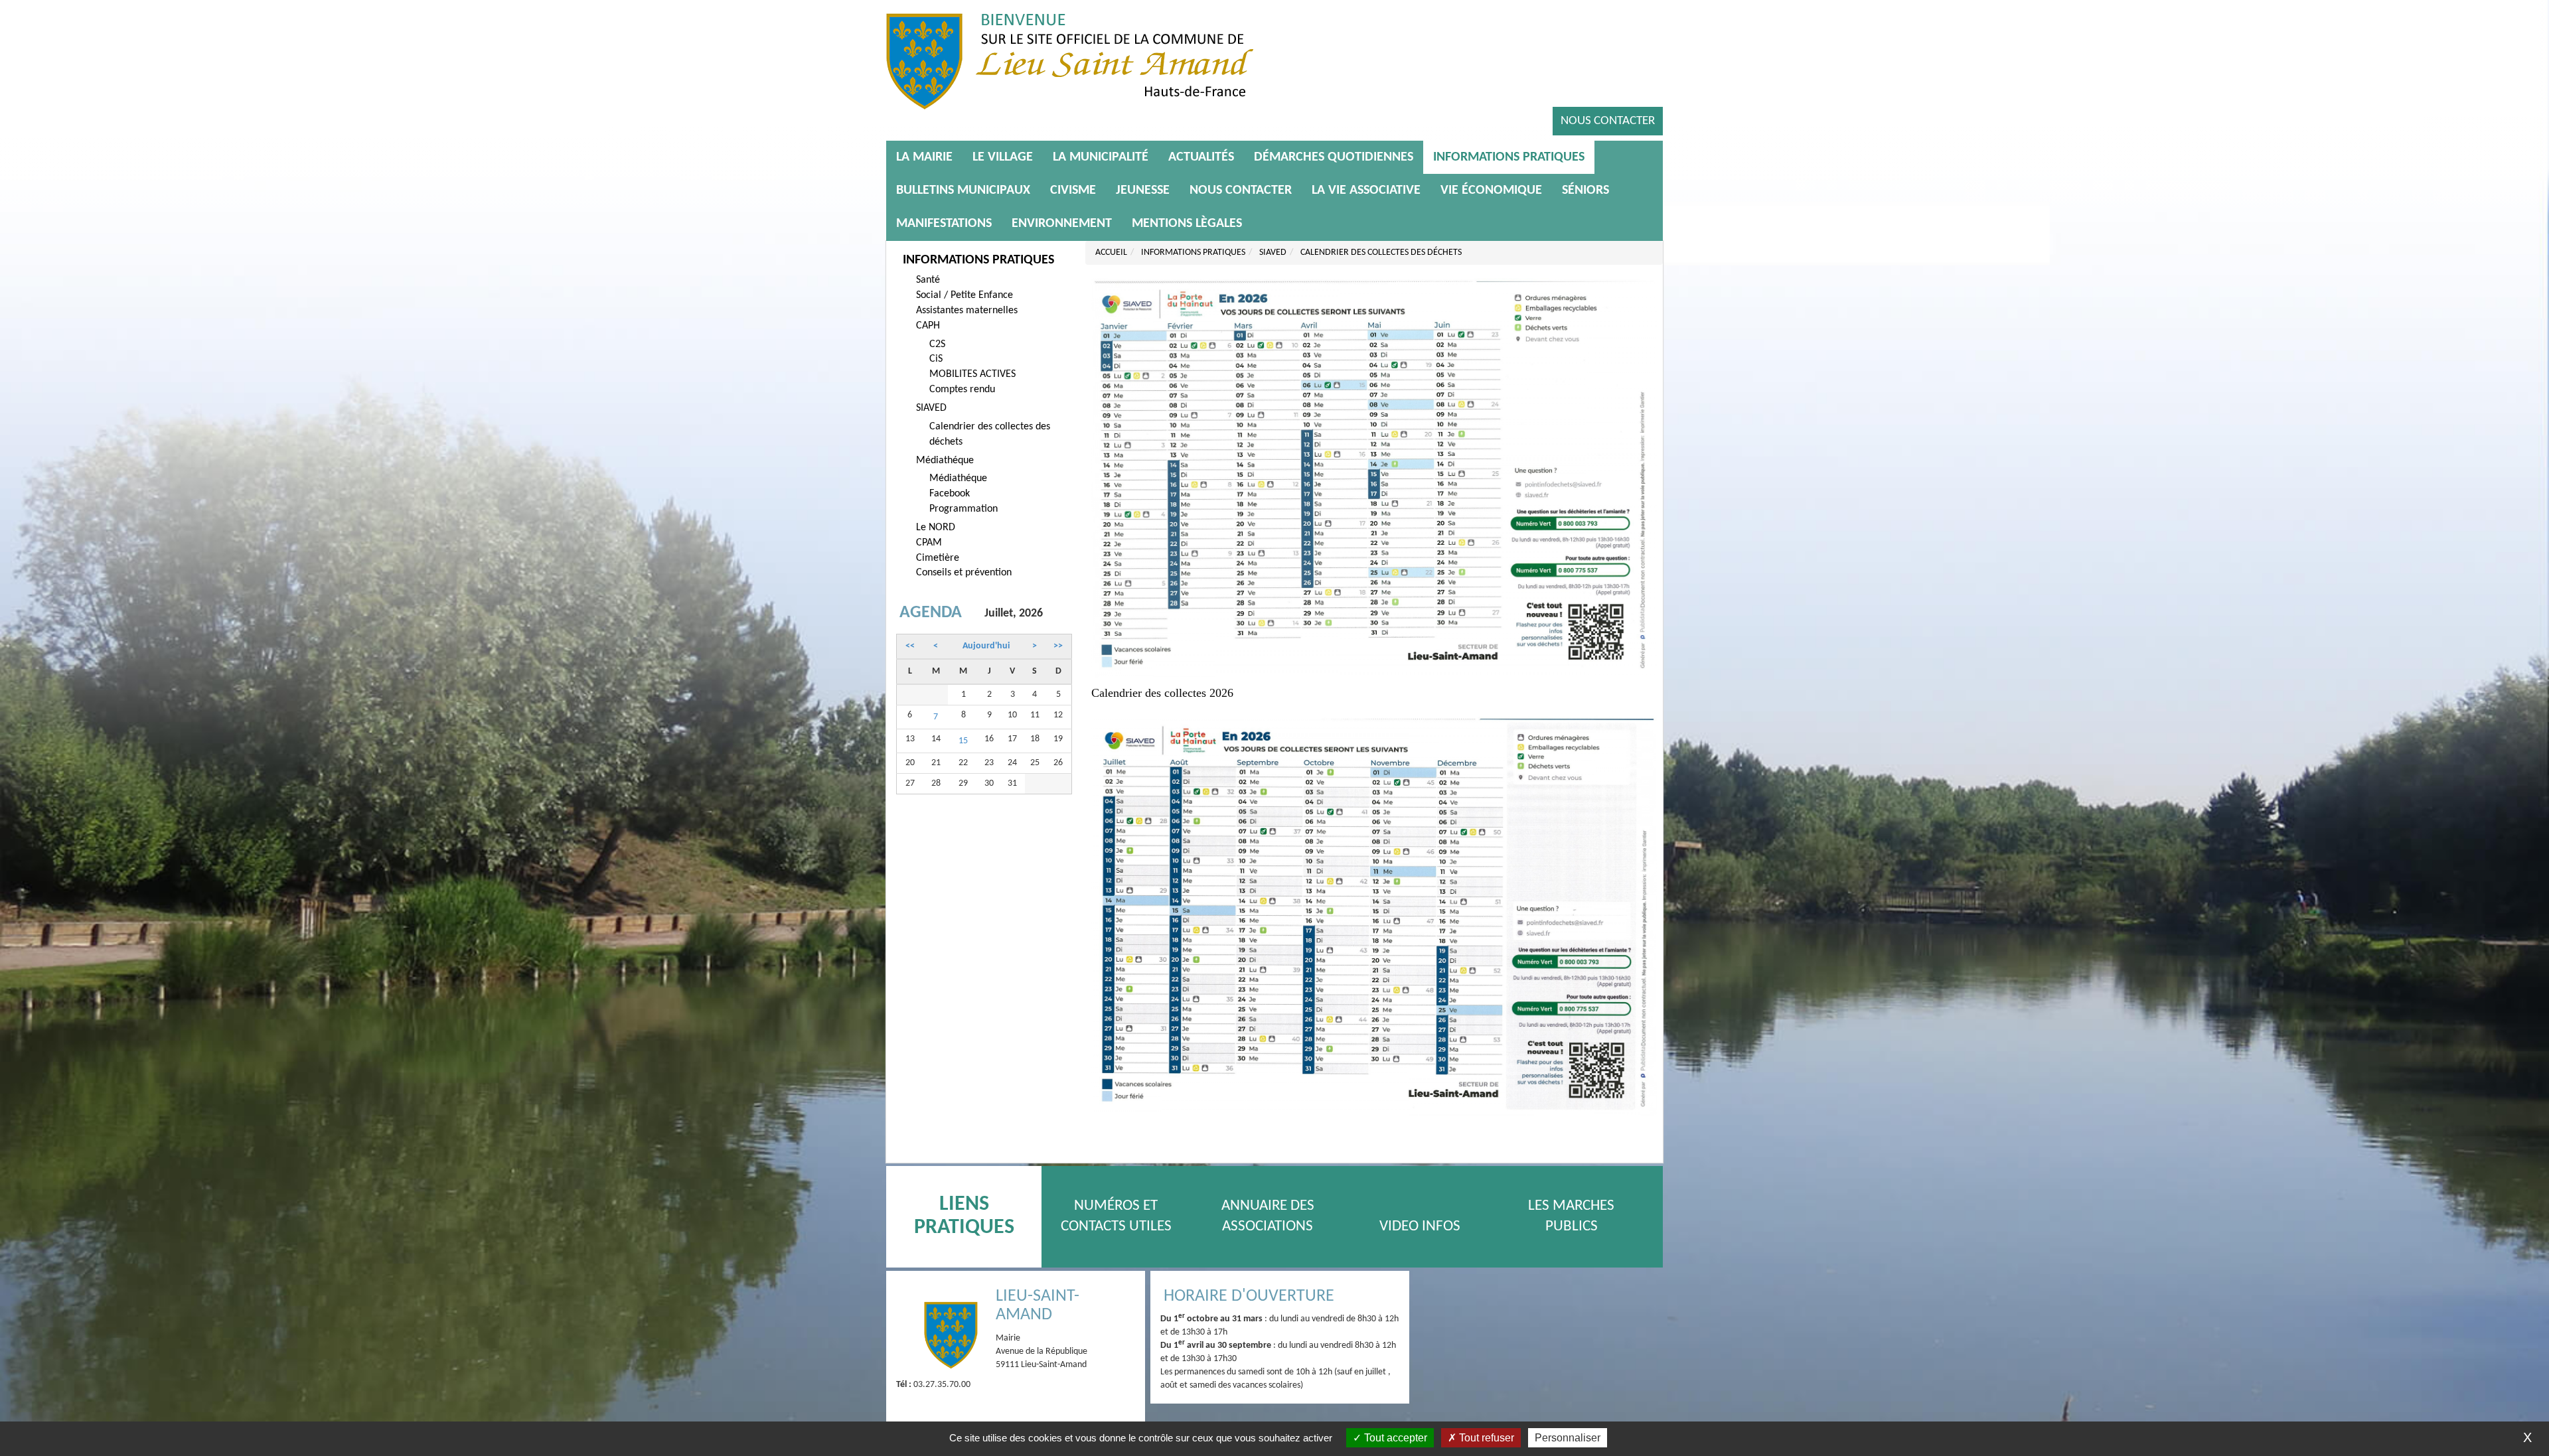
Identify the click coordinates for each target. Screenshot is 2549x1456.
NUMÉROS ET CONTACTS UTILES (1116, 1216)
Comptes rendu (962, 390)
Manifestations (944, 224)
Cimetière (938, 558)
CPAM (929, 543)
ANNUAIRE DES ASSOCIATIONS (1268, 1216)
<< (910, 646)
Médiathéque (945, 461)
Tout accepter (1394, 1438)
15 (963, 741)
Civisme (1073, 190)
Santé (928, 280)
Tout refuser (1485, 1438)
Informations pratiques (1509, 157)
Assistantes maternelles (967, 311)
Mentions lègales (1187, 224)
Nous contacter (1608, 121)
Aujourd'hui (986, 646)
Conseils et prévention (964, 573)
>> (1058, 646)
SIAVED (931, 408)
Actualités (1201, 157)
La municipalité (1101, 157)
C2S (937, 344)
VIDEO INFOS (1420, 1227)
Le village (1003, 157)
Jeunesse (1143, 190)
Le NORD (936, 528)
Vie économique (1491, 190)
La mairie (924, 157)
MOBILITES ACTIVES (972, 374)
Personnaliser (1568, 1438)
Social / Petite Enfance (965, 295)
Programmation (964, 509)
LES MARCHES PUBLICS (1571, 1216)
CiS (936, 359)
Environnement (1062, 224)
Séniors (1585, 190)
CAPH (928, 326)
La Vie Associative (1366, 190)
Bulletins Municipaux (963, 190)
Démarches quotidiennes (1334, 157)
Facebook (950, 494)
